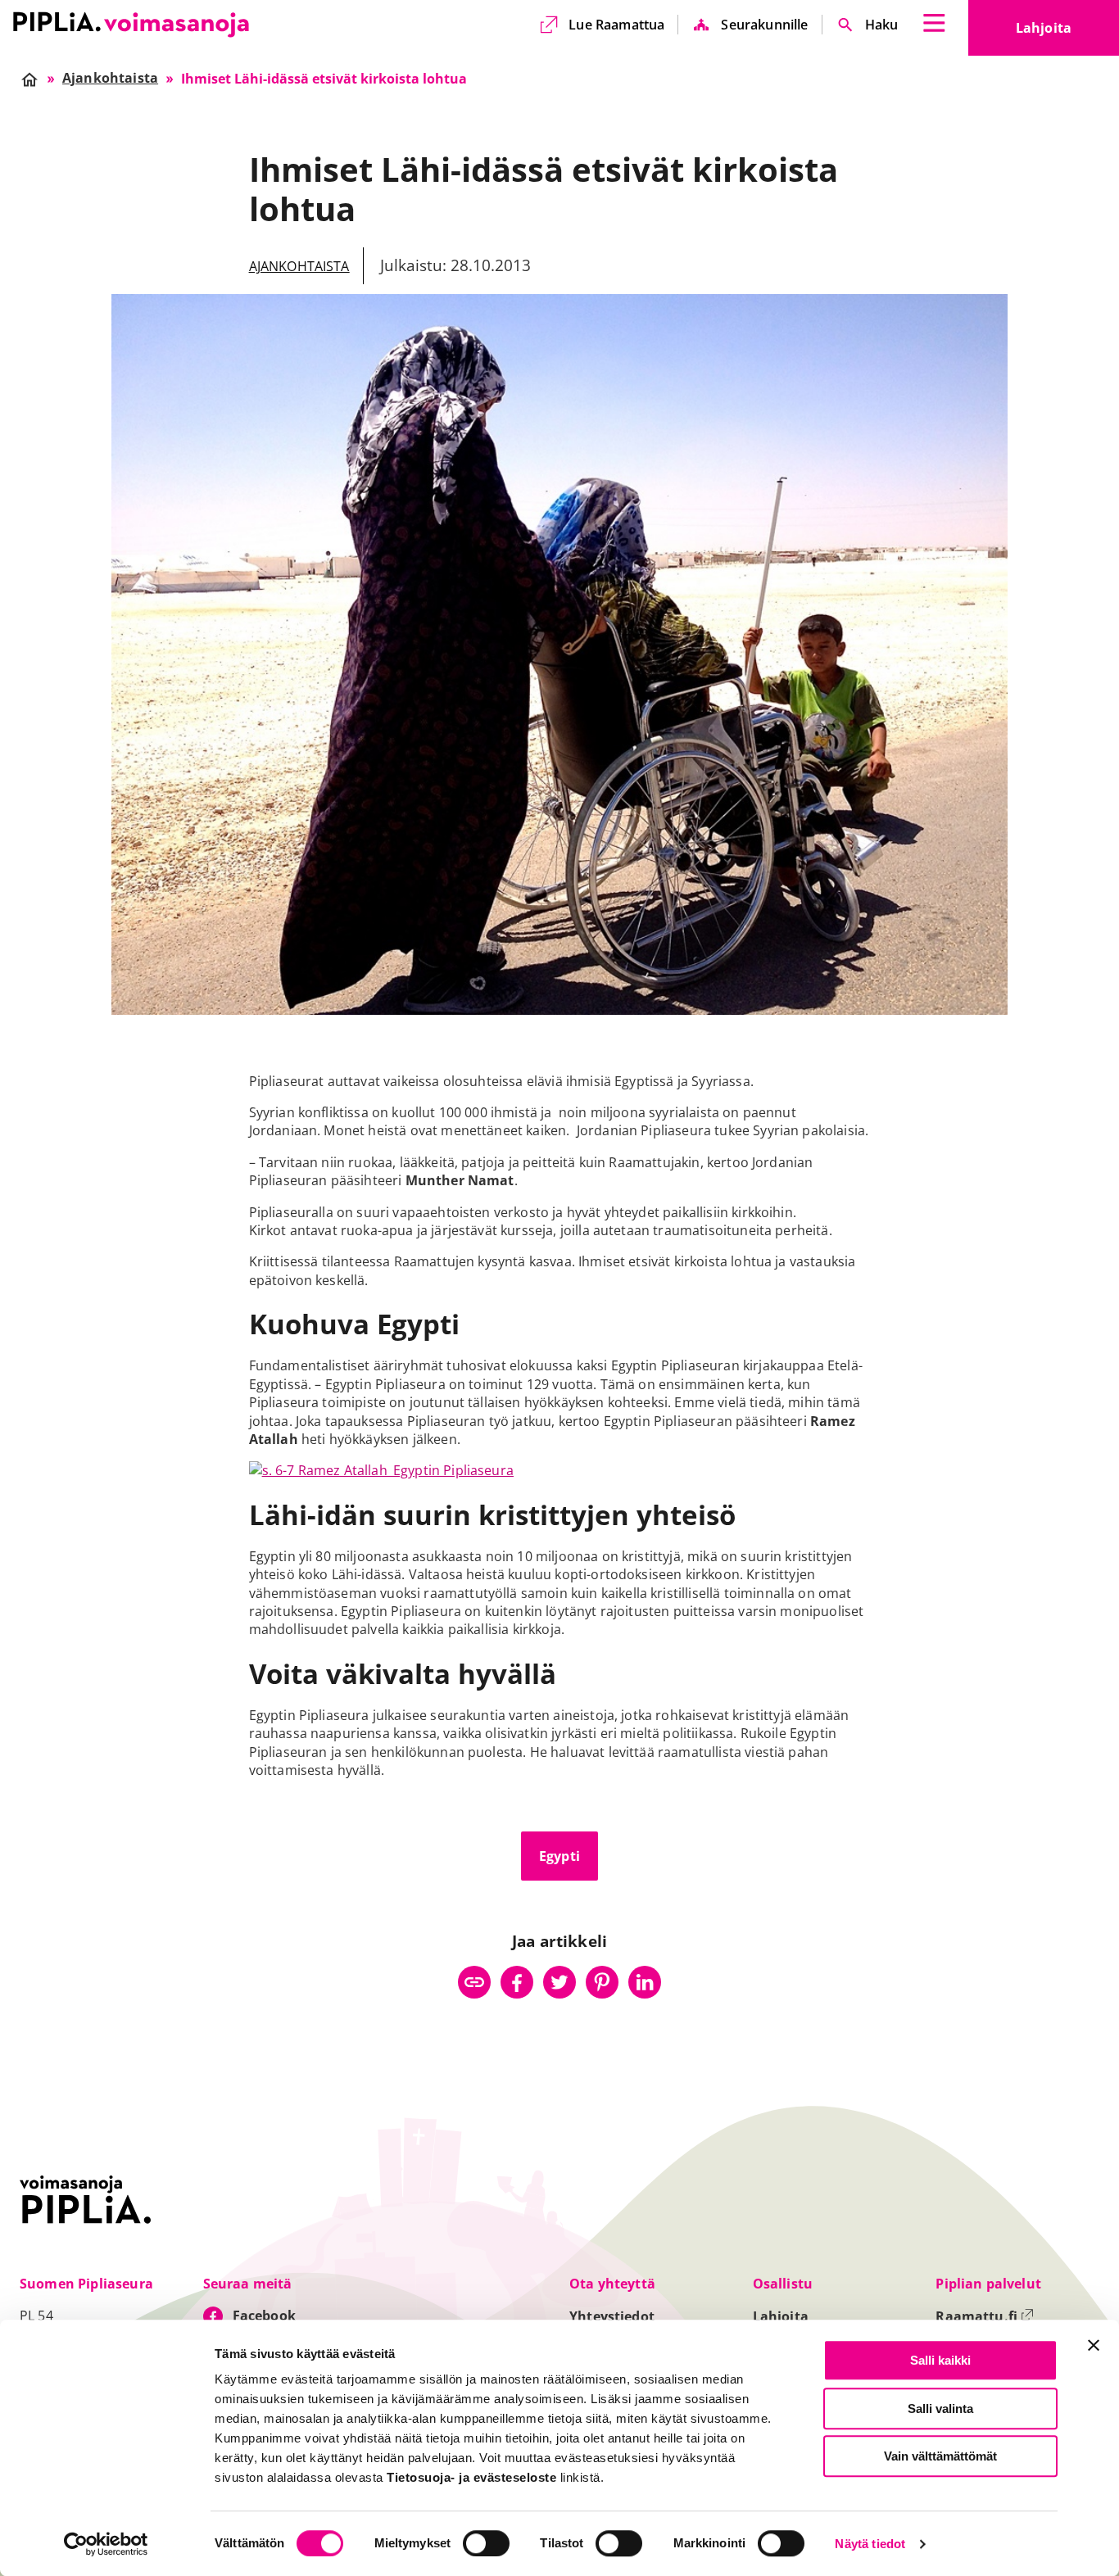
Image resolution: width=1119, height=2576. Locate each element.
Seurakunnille (764, 25)
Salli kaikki (940, 2360)
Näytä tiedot (870, 2544)
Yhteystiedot (612, 2316)
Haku (882, 25)
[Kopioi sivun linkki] (474, 1982)
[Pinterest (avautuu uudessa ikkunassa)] (602, 1982)
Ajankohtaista (299, 266)
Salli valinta (940, 2408)
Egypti (559, 1856)
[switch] (486, 2543)
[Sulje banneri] (1094, 2345)
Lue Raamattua (616, 25)
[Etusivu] (131, 25)
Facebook (264, 2316)
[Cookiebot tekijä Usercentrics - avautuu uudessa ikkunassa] (106, 2544)
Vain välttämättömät (940, 2456)
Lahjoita (1067, 33)
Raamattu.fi (985, 2316)
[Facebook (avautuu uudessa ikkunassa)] (517, 1982)
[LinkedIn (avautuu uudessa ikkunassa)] (645, 1982)
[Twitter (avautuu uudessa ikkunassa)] (559, 1982)
